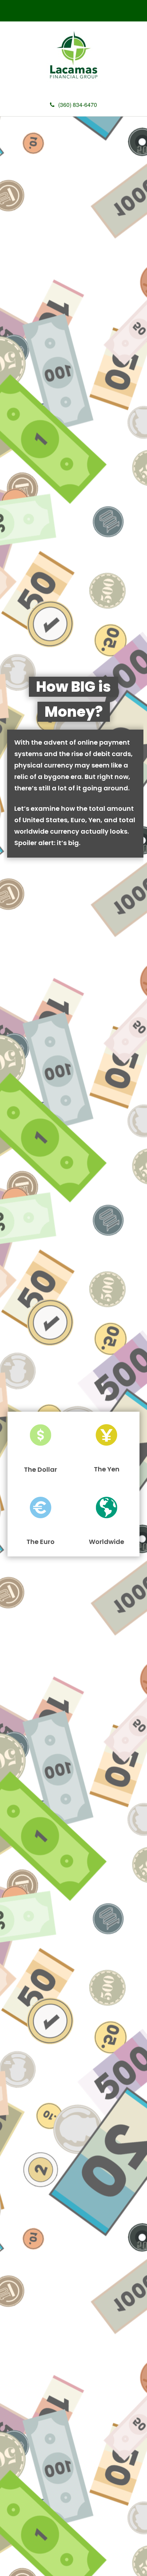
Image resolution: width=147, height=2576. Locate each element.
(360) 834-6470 (78, 105)
